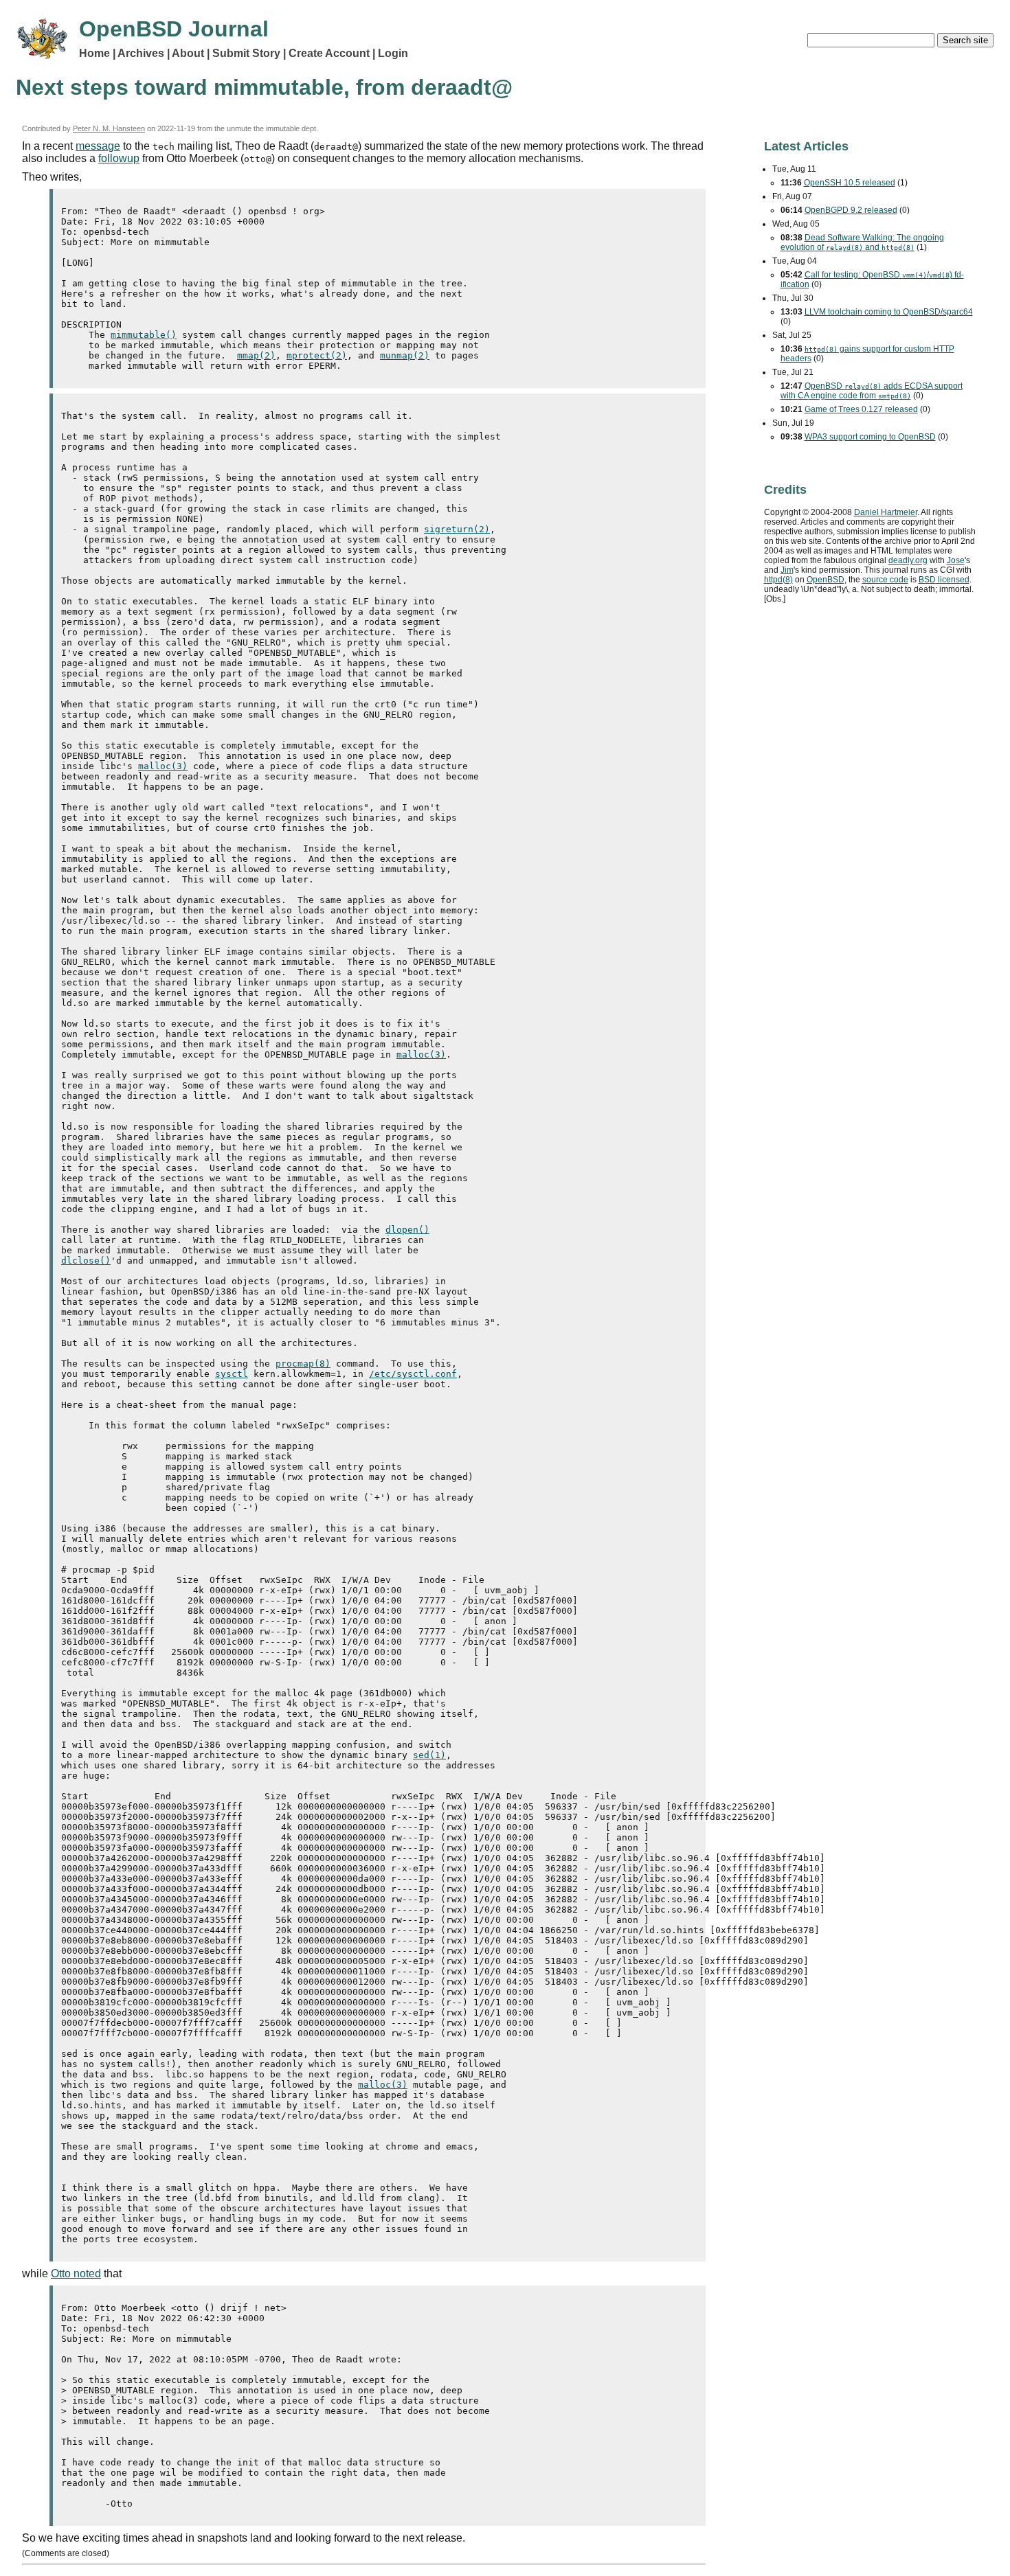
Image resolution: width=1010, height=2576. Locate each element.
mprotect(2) (317, 355)
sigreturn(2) (457, 529)
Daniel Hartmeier (886, 512)
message (98, 146)
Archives (141, 53)
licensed (944, 580)
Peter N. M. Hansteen (109, 128)
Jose (956, 560)
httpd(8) (778, 580)
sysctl (232, 1374)
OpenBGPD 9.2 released (851, 210)
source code (885, 580)
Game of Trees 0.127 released (861, 409)
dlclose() (86, 1261)
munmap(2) (405, 355)
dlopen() (407, 1230)
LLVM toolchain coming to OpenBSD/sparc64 (889, 312)
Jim (787, 570)
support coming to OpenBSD (870, 437)
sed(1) (429, 1755)
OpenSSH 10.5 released (850, 183)
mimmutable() (144, 335)
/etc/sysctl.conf (413, 1374)
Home (94, 53)
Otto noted (76, 2273)
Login (393, 53)
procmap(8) (303, 1364)
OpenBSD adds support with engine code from (872, 391)
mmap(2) (256, 355)
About (188, 53)
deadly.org (908, 560)
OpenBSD (826, 580)
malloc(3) (163, 766)
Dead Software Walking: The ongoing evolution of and (862, 242)
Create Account (329, 53)
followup (119, 158)
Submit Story (246, 53)
